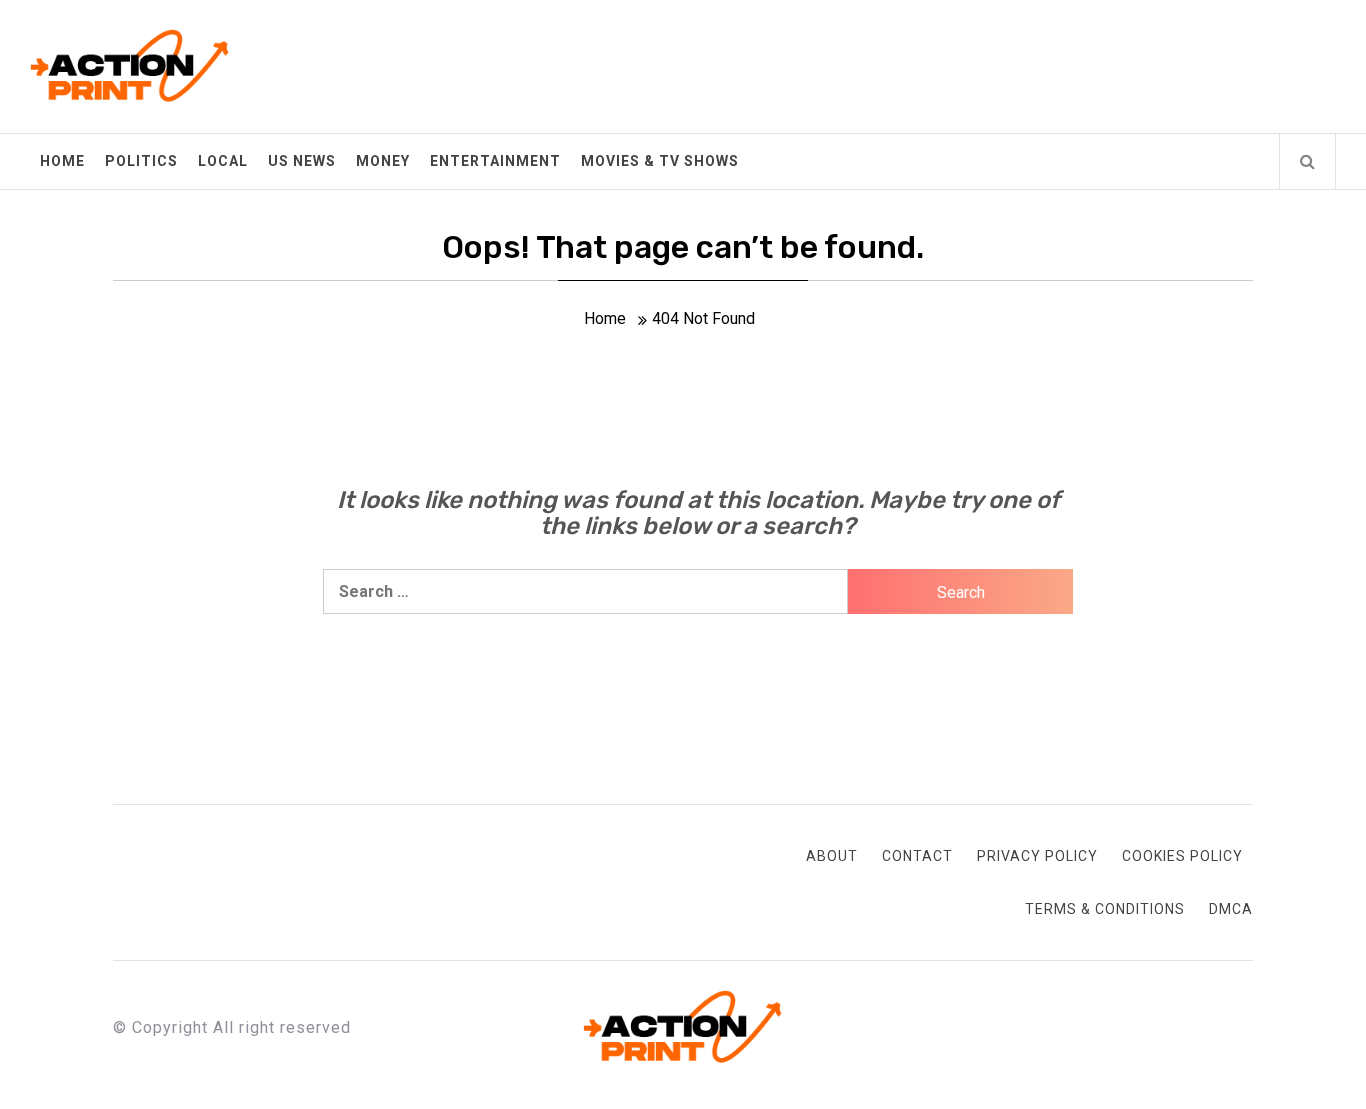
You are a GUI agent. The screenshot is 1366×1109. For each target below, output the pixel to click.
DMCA (1231, 909)
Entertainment (495, 161)
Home (62, 161)
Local (223, 161)
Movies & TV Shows (660, 161)
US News (302, 161)
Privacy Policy (1037, 856)
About (832, 856)
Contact (917, 856)
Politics (141, 161)
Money (383, 161)
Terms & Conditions (1105, 909)
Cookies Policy (1182, 856)
